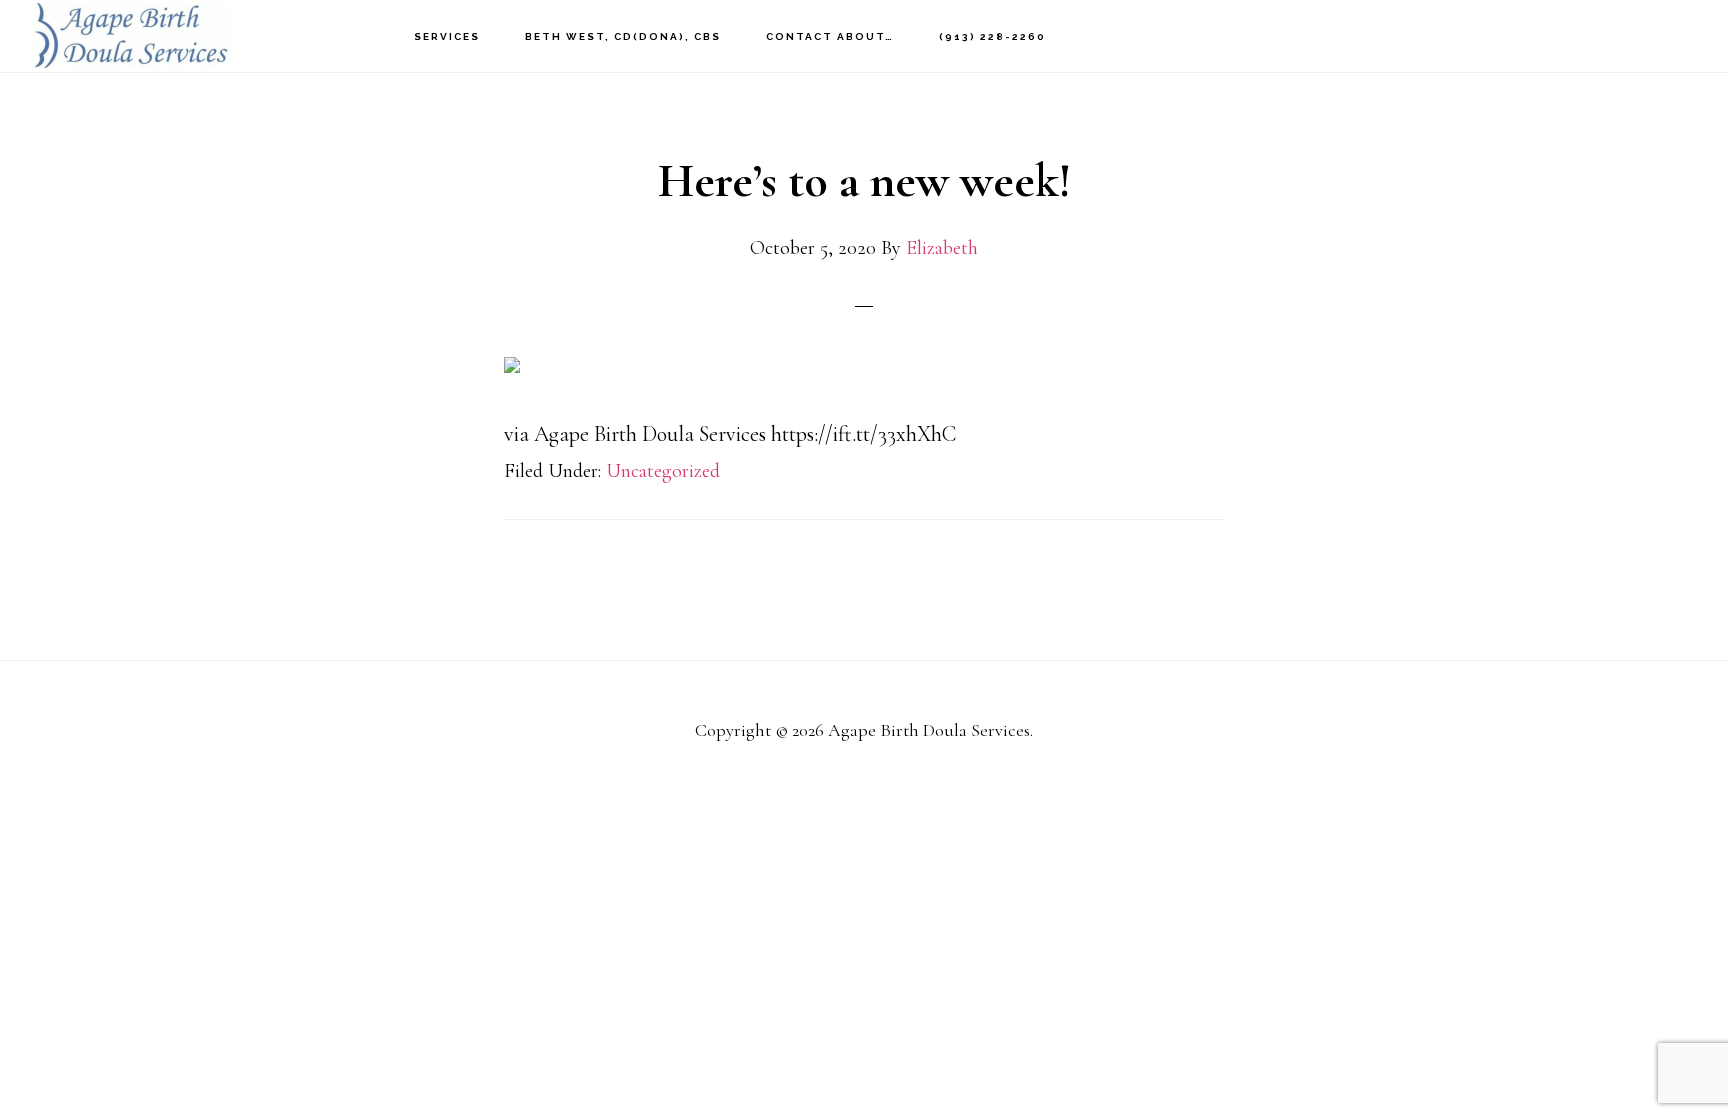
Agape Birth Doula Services (130, 35)
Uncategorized (663, 471)
